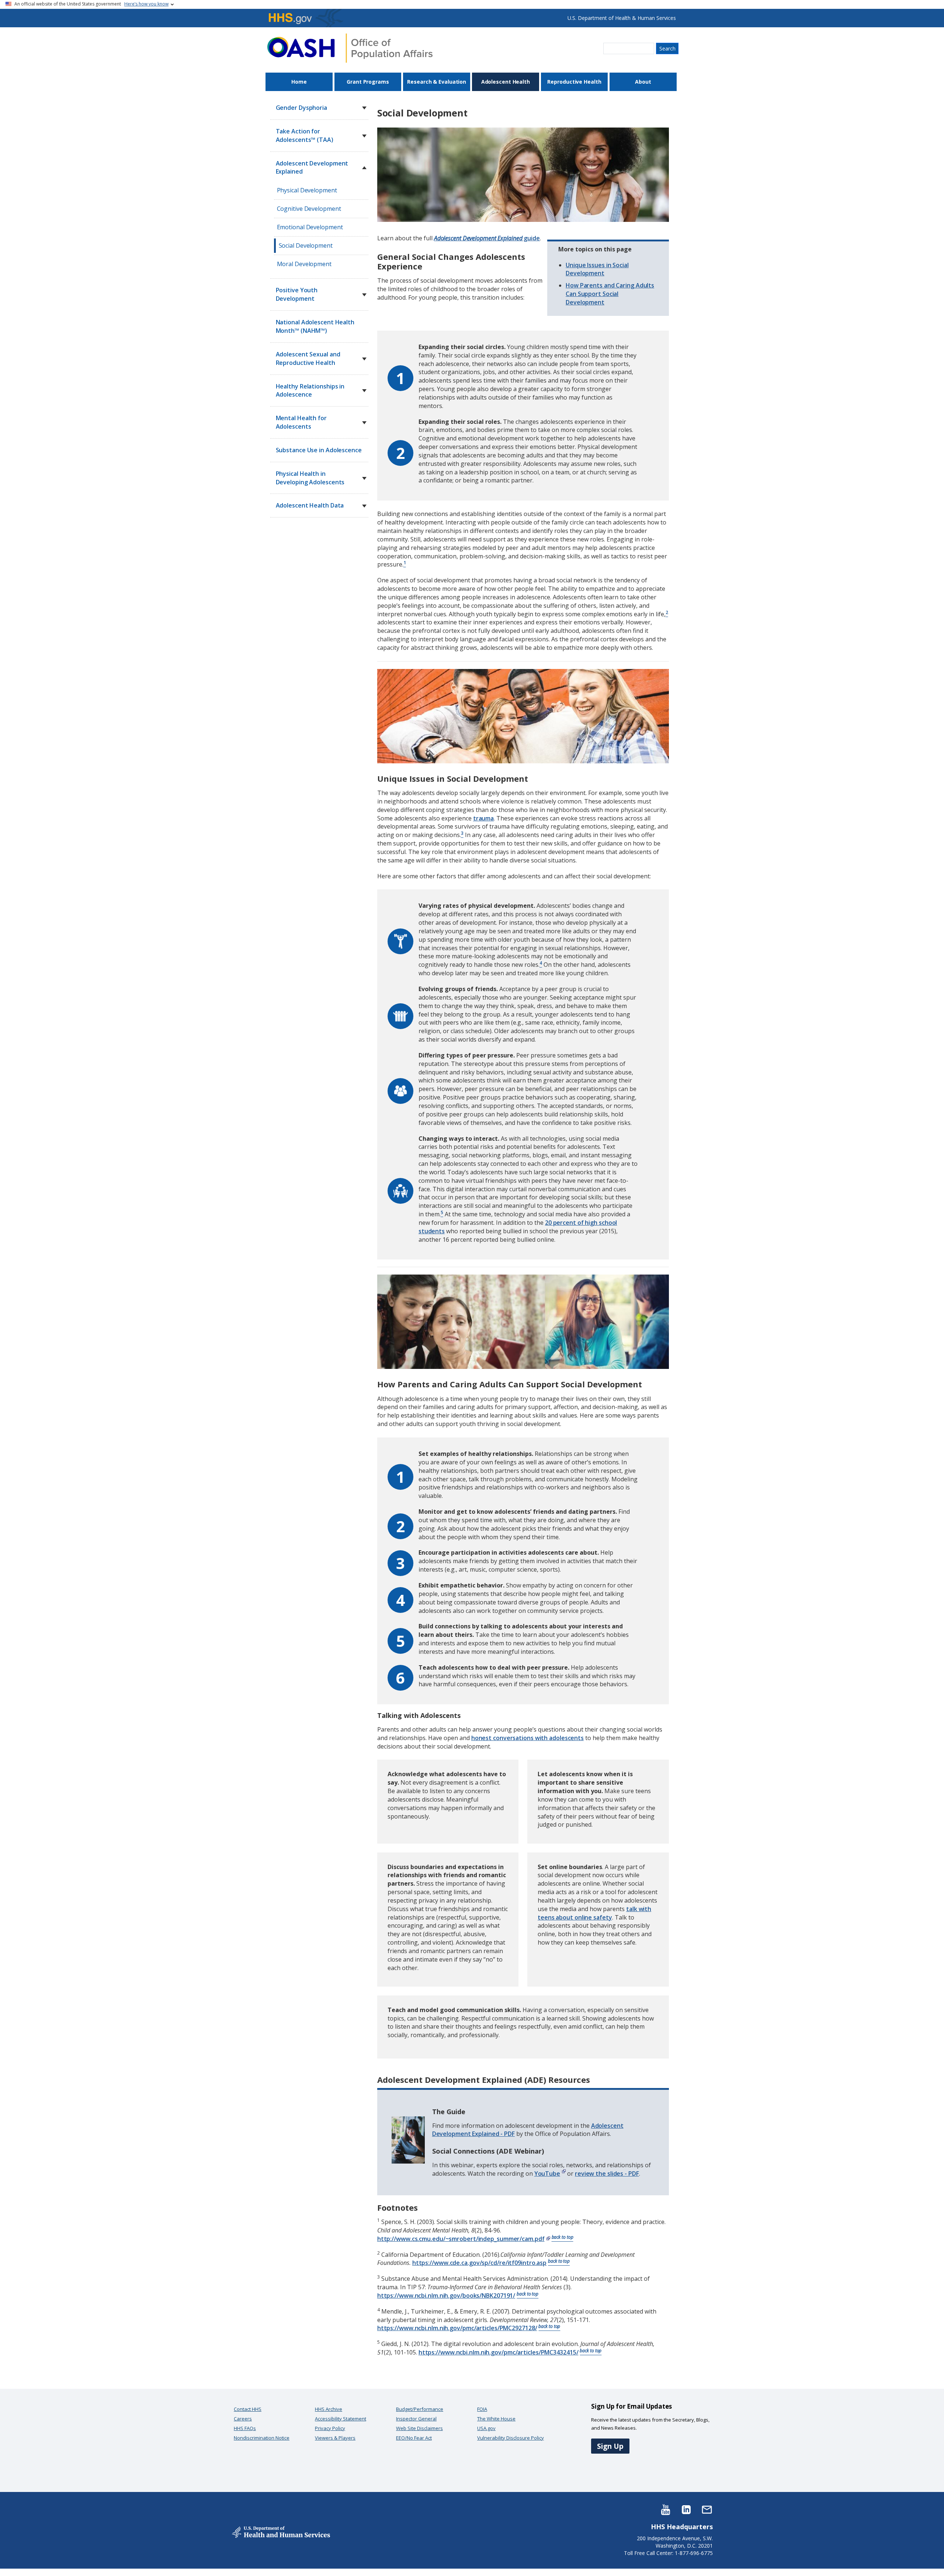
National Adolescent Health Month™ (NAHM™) (315, 326)
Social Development (306, 245)
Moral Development (304, 264)
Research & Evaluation (437, 82)
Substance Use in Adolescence (319, 450)
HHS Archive (329, 2409)
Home (299, 82)
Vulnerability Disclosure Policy (511, 2438)
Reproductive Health (574, 82)
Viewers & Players (335, 2438)
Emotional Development (310, 227)
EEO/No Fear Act (414, 2438)
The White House (496, 2419)
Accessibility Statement (341, 2419)
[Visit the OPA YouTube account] (666, 2509)
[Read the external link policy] (563, 2174)
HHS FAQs (245, 2428)
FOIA (482, 2409)
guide (487, 238)
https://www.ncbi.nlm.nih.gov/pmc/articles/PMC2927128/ (457, 2328)
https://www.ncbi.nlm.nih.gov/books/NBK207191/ (446, 2296)
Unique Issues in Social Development (597, 269)
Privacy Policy (330, 2428)
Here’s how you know (146, 4)
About (643, 82)
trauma (483, 818)
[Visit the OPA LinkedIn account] (686, 2509)
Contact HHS (248, 2409)
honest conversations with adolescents (527, 1738)
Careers (243, 2419)
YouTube (547, 2174)
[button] (364, 108)
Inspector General (416, 2419)
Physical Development (307, 190)
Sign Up (610, 2446)
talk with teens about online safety (594, 1913)
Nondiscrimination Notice (262, 2438)
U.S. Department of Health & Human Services (622, 18)
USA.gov (486, 2428)
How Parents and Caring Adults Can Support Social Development (610, 294)
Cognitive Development (309, 209)
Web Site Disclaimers (419, 2428)
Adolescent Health (506, 82)
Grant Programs (368, 82)
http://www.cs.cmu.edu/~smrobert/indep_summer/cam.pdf (461, 2239)
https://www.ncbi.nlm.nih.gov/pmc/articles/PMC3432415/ (499, 2352)
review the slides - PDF (607, 2174)
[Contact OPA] (707, 2509)
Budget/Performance (420, 2409)
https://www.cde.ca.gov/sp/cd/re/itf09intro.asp (479, 2263)
